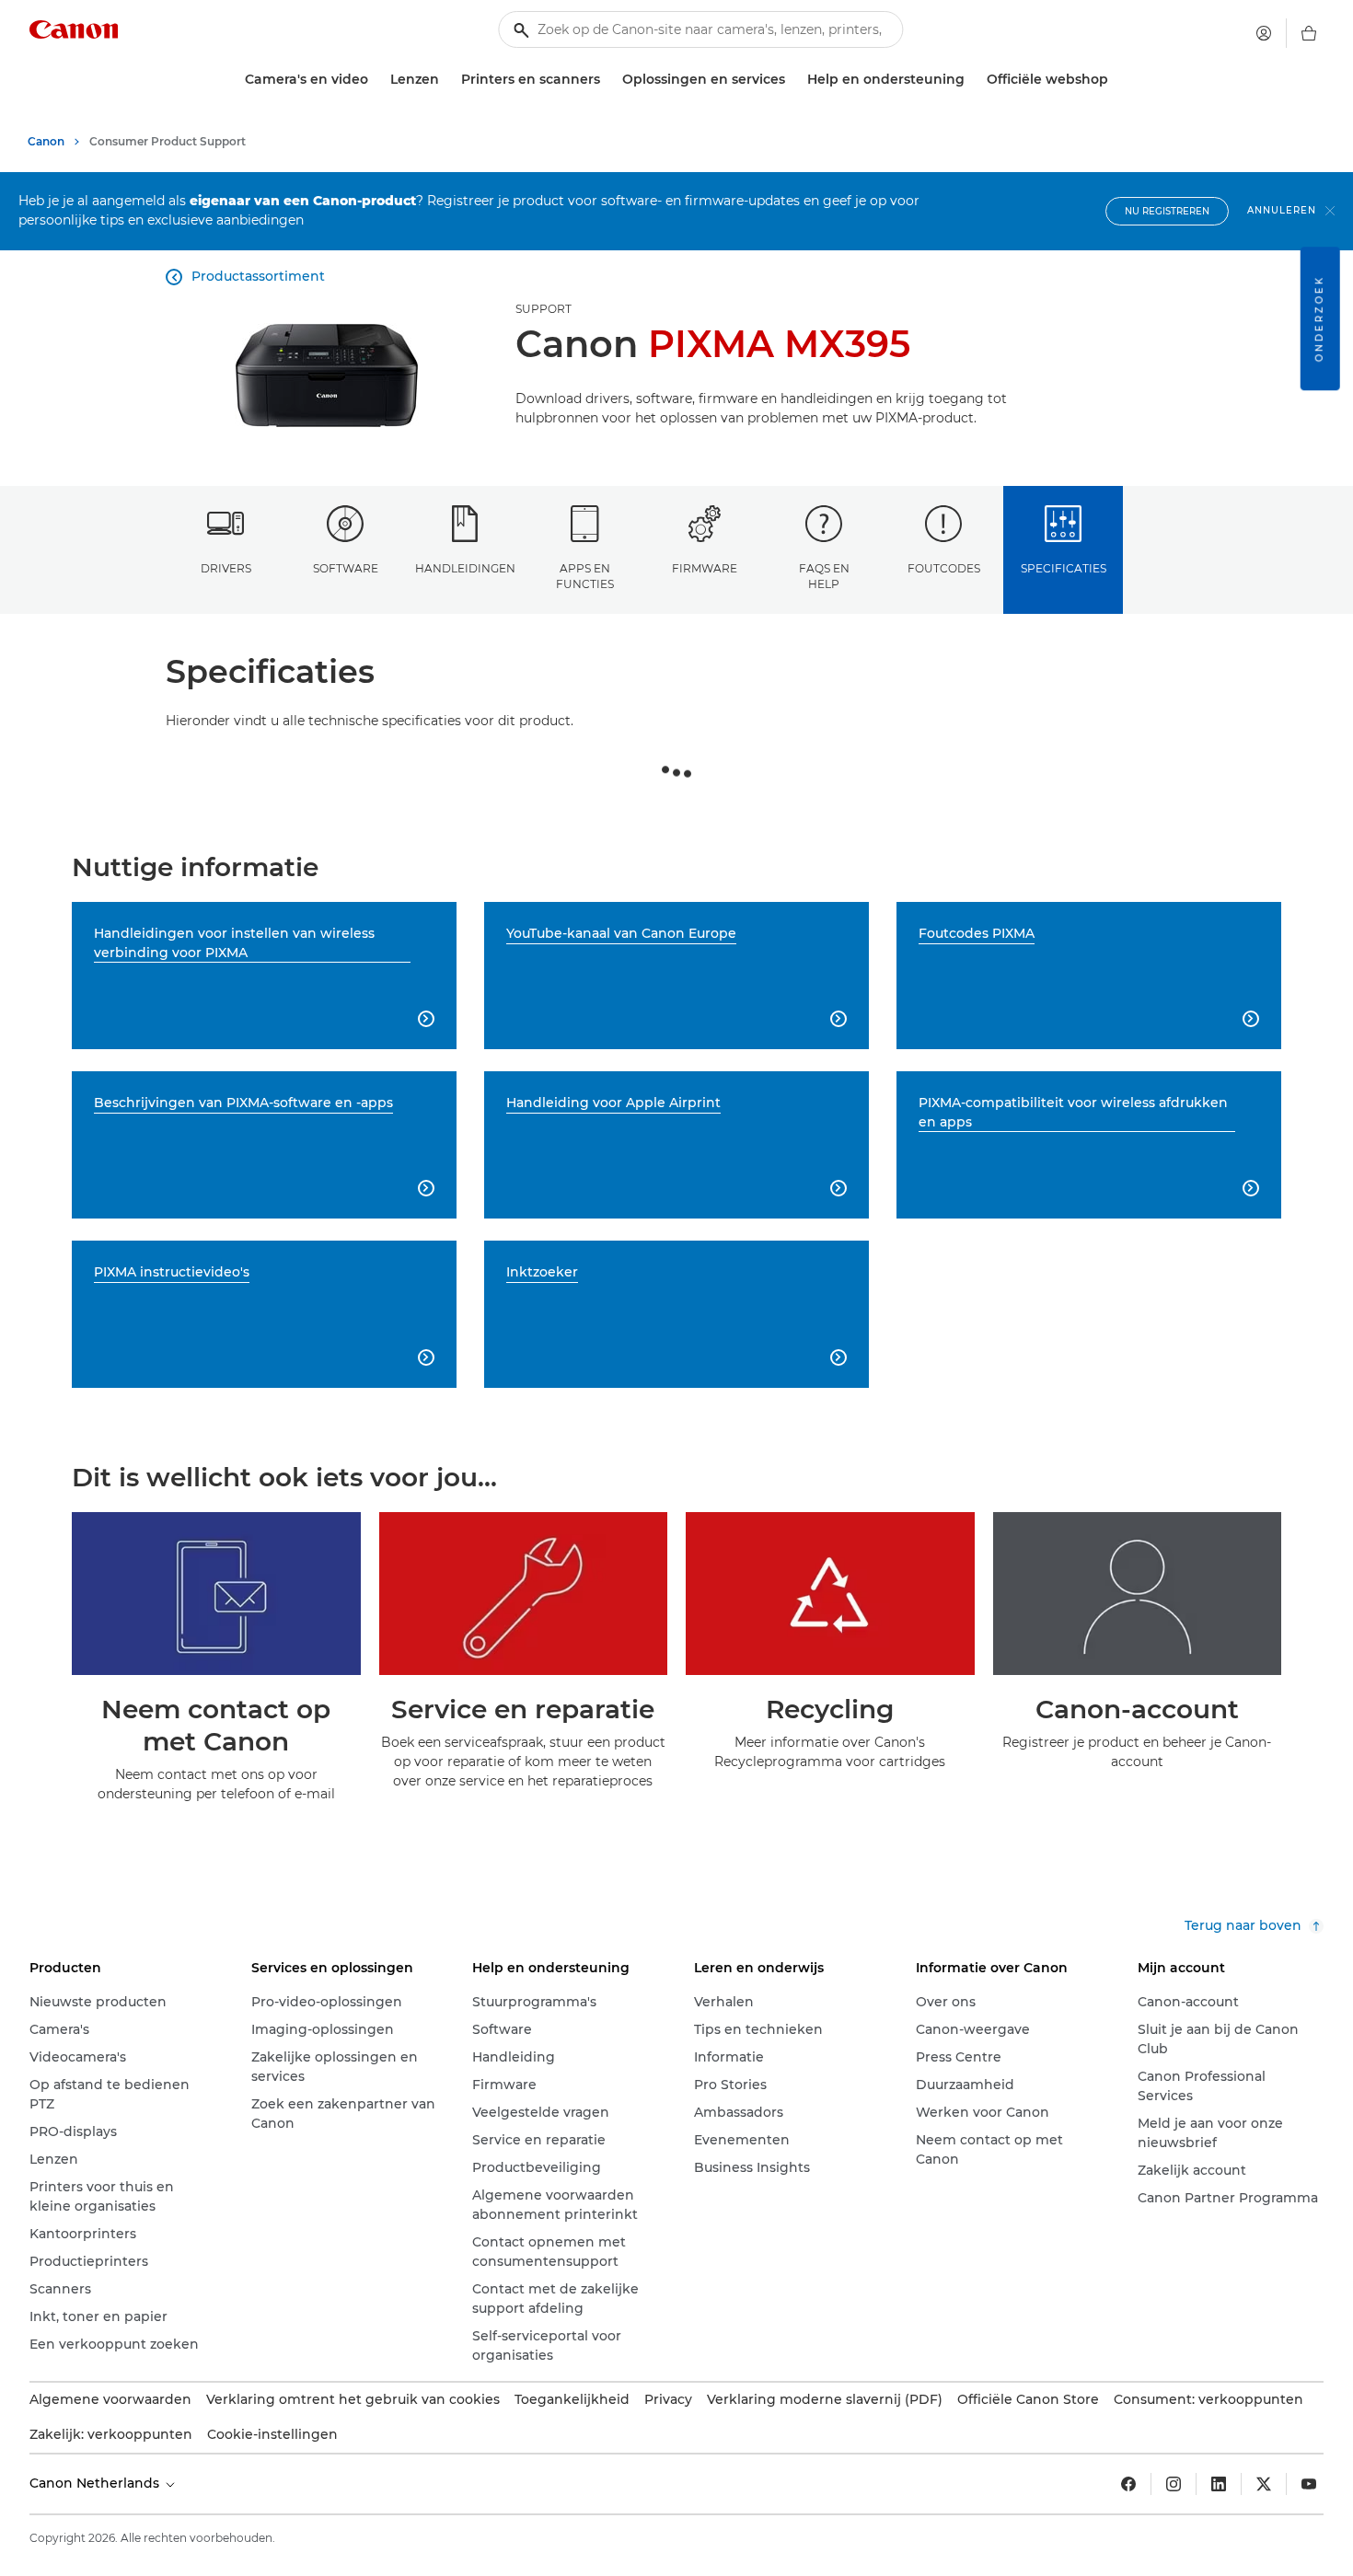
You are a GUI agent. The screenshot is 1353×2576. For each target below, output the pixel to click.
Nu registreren (1167, 211)
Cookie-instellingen (272, 2434)
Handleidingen (465, 568)
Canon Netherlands (96, 2483)
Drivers (226, 568)
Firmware (705, 568)
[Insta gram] (1174, 2484)
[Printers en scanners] (607, 80)
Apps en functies (585, 576)
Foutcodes (944, 568)
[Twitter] (1264, 2484)
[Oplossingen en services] (792, 80)
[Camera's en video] (376, 80)
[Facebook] (1128, 2484)
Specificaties (1064, 568)
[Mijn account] (1264, 33)
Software (346, 568)
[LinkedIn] (1219, 2484)
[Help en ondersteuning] (972, 80)
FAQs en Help (824, 576)
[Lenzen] (446, 80)
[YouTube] (1309, 2484)
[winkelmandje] (1309, 33)
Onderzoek (1319, 318)
